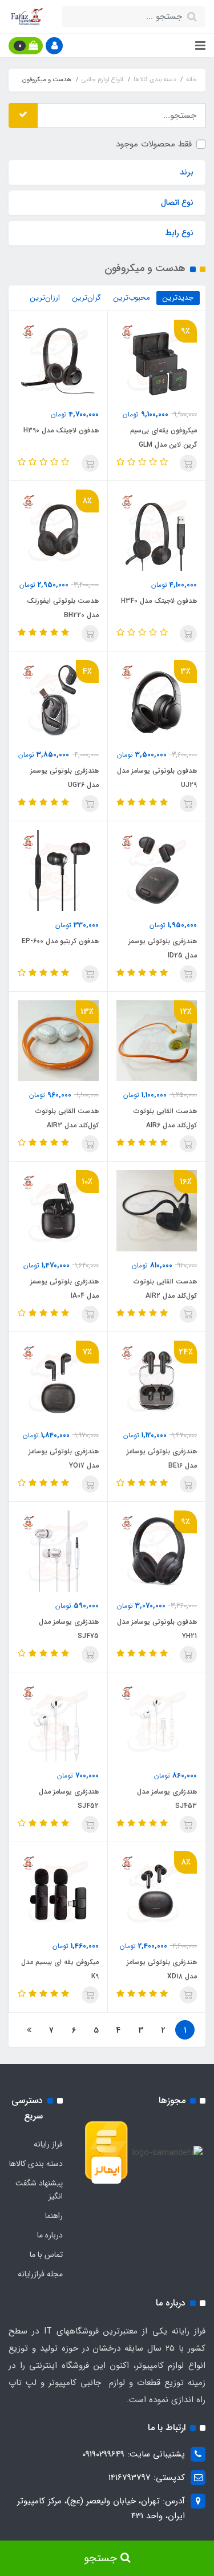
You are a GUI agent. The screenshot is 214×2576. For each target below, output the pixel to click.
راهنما (54, 2216)
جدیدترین (178, 298)
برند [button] (187, 172)
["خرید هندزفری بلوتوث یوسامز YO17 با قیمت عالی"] (58, 1381)
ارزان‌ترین (45, 298)
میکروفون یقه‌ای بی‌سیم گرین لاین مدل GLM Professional (163, 445)
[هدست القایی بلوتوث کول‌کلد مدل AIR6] (157, 1040)
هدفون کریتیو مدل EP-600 (60, 941)
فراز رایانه (48, 2144)
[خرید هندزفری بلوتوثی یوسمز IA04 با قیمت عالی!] (58, 700)
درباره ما (50, 2235)
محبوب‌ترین (132, 298)
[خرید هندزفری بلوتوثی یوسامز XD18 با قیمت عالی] (157, 1891)
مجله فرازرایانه (40, 2274)
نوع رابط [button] (179, 233)
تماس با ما (46, 2255)
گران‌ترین (87, 298)
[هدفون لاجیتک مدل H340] (157, 530)
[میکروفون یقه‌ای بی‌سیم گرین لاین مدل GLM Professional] (157, 360)
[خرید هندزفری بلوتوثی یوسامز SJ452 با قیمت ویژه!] (157, 1721)
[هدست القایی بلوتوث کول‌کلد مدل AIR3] (58, 1040)
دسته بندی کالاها (36, 2164)
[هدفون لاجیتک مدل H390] (58, 360)
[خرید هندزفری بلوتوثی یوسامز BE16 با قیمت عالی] (157, 1381)
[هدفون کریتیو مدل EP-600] (58, 870)
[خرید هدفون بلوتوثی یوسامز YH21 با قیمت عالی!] (58, 530)
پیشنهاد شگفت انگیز (39, 2190)
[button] (54, 46)
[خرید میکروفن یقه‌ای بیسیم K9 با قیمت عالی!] (58, 1891)
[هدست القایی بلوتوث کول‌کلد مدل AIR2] (157, 1210)
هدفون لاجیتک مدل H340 (159, 601)
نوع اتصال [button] (177, 202)
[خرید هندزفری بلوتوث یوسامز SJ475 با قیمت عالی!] (58, 1551)
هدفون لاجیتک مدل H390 (61, 430)
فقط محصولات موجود (154, 144)
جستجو (102, 2558)
